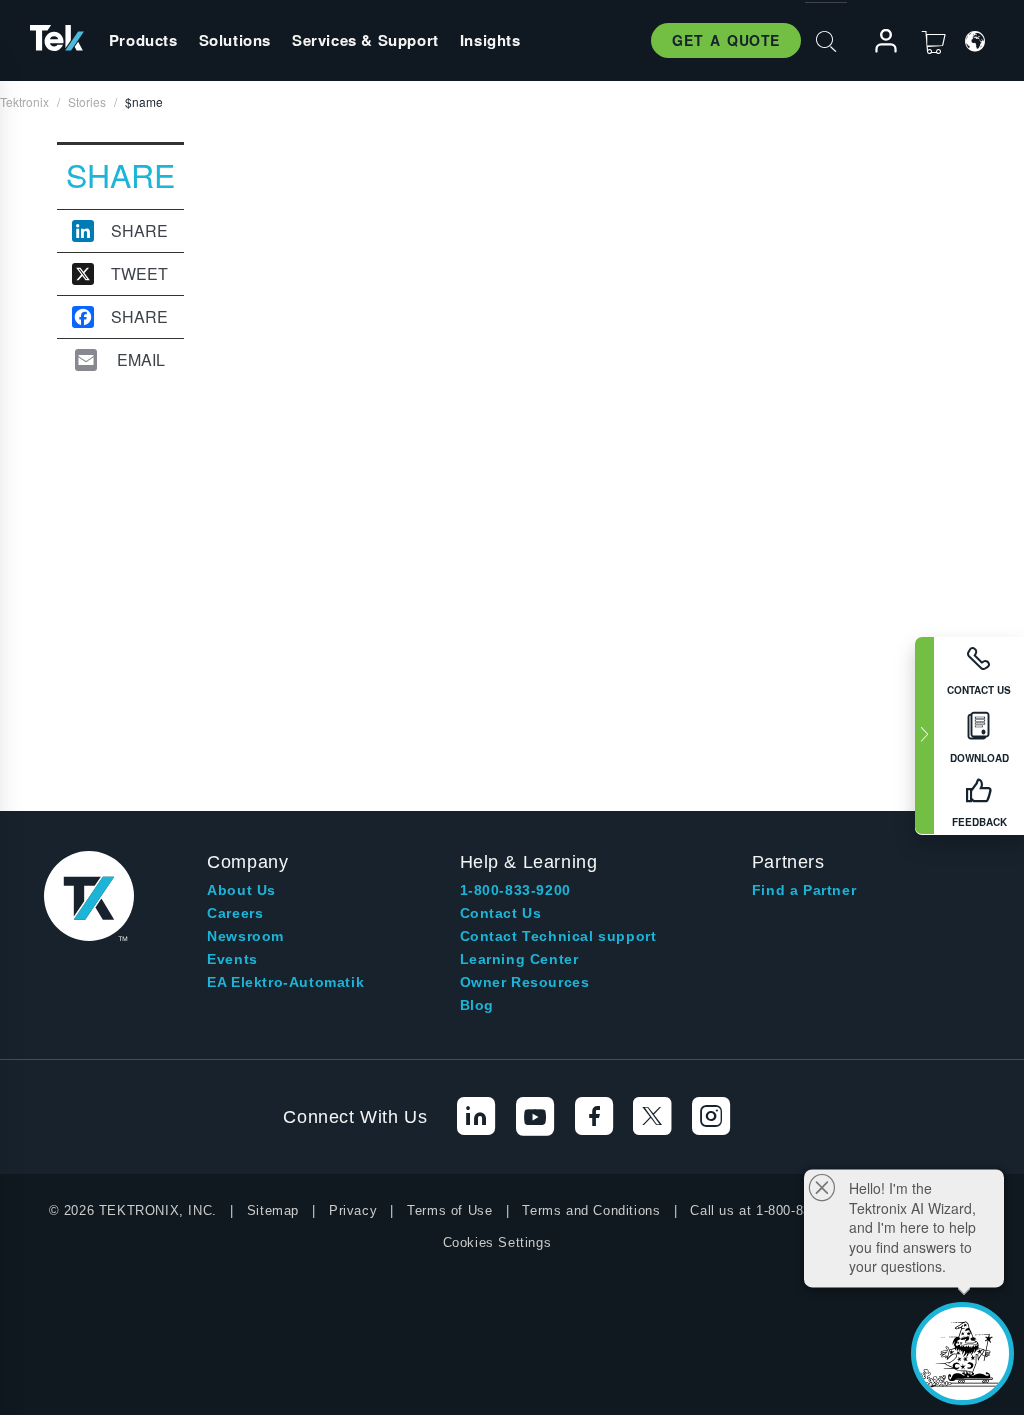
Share (139, 231)
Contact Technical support (558, 936)
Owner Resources (525, 982)
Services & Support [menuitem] (365, 40)
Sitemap (273, 1210)
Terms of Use (449, 1210)
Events (232, 959)
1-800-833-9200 (515, 890)
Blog (477, 1005)
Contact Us (501, 913)
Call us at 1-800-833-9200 (771, 1210)
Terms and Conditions (591, 1210)
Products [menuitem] (143, 40)
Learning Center (519, 959)
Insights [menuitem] (490, 40)
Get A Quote (726, 40)
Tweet (139, 274)
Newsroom (245, 936)
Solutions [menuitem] (235, 40)
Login (877, 41)
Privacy (353, 1210)
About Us (241, 890)
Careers (235, 913)
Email (141, 360)
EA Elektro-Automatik (285, 982)
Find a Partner (804, 890)
